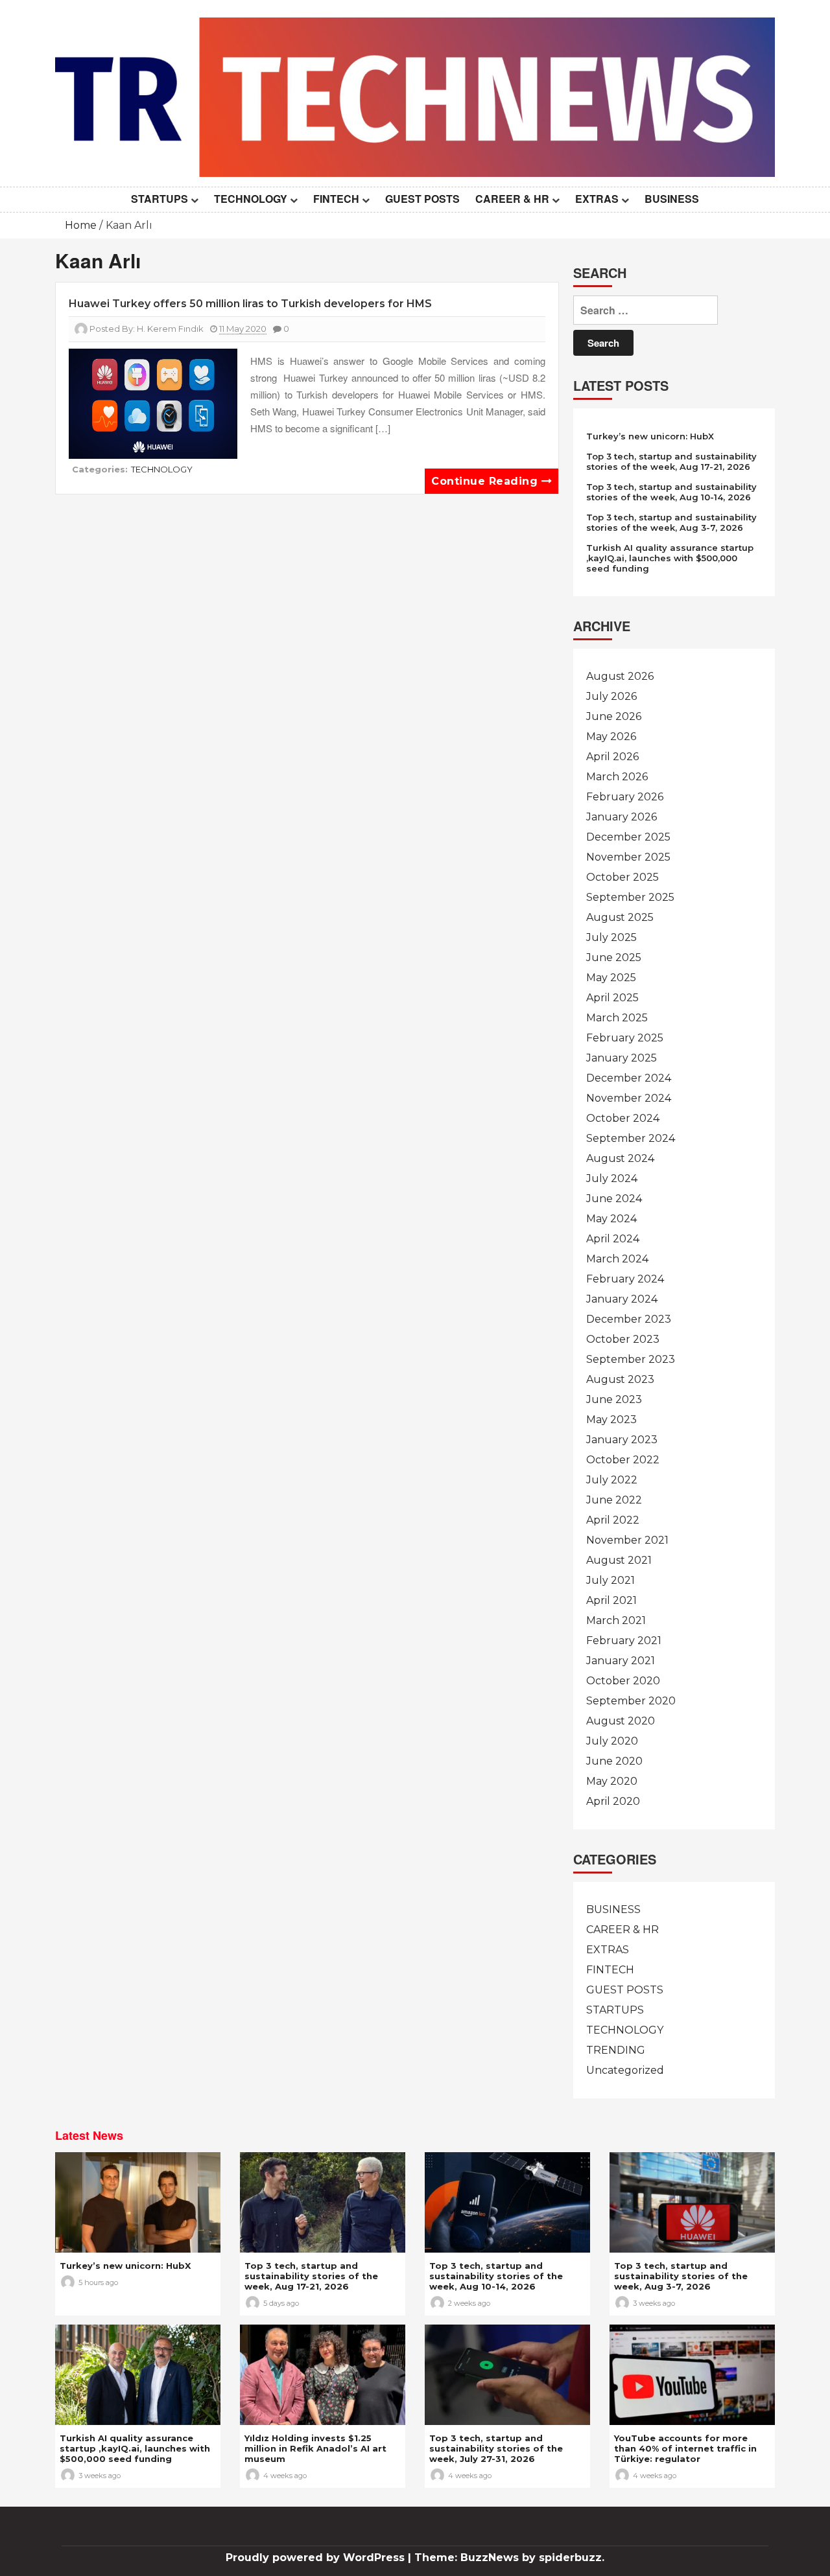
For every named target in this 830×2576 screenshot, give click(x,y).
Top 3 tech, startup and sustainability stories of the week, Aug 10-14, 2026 (671, 492)
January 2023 (622, 1440)
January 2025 (622, 1058)
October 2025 (622, 877)
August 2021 (619, 1560)
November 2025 (628, 857)
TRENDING (616, 2050)
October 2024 (623, 1118)
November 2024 (629, 1098)
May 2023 (611, 1420)
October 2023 (623, 1339)
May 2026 (611, 737)
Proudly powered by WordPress (317, 2558)
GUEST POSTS (422, 199)
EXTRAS (597, 199)
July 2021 (611, 1580)
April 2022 (613, 1520)
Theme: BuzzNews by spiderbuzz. (509, 2558)
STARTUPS (160, 199)
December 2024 (629, 1078)
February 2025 (625, 1038)
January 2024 (622, 1299)
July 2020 (612, 1741)
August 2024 (620, 1158)
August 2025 (620, 917)
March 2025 (617, 1018)
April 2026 (612, 757)
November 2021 (627, 1540)
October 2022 (623, 1460)
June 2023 (614, 1399)
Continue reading (486, 481)
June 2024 (614, 1199)
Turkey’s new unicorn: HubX (650, 436)
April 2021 (611, 1600)
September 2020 (631, 1701)
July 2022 (612, 1480)
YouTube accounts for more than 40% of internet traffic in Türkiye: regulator (685, 2448)
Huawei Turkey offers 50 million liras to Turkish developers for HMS (250, 304)
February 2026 (625, 797)
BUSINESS (672, 199)
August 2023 (620, 1379)
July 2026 (611, 696)
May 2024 (611, 1219)
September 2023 (631, 1359)
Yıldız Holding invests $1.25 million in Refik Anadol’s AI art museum (315, 2448)
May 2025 (611, 978)
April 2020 (613, 1801)
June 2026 (614, 716)
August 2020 (621, 1721)
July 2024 (612, 1178)
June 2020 (614, 1761)
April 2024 (613, 1239)
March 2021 (616, 1620)
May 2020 (612, 1781)
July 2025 (611, 937)
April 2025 (612, 998)
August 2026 (620, 676)
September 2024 (631, 1138)
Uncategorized (625, 2070)
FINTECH (336, 199)
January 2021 (621, 1661)
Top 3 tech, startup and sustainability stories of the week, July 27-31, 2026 (496, 2448)
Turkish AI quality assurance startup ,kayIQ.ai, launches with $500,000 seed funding (670, 558)
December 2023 (629, 1319)
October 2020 (623, 1681)
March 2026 (617, 777)
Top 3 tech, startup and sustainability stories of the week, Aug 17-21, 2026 (671, 461)
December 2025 (628, 837)
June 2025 (614, 957)
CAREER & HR (512, 199)
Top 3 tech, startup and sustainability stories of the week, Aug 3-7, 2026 (671, 522)
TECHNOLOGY (251, 199)
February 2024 (625, 1279)
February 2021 (624, 1641)
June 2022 (614, 1500)
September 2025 (630, 897)
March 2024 (617, 1259)
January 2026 (622, 817)
